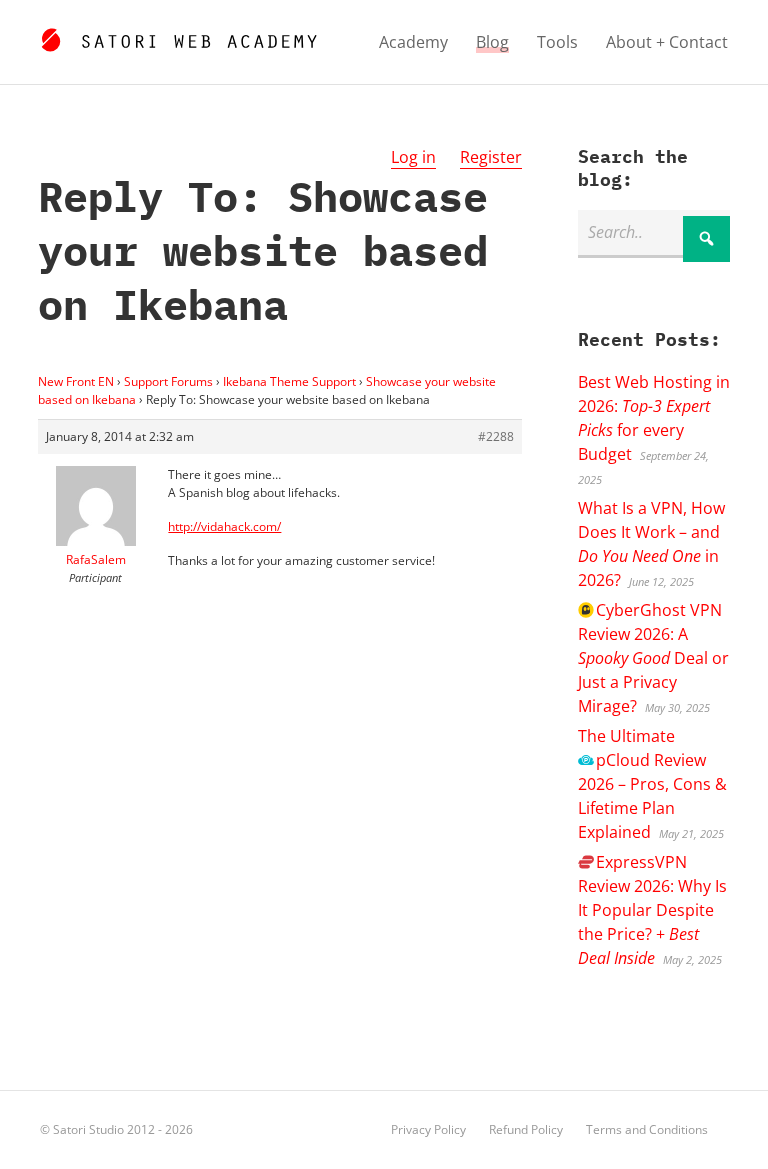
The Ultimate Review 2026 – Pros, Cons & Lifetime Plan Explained (652, 784)
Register (491, 157)
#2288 (496, 436)
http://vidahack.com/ (224, 526)
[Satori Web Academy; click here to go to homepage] (178, 37)
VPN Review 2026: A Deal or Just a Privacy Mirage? (653, 658)
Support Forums (168, 381)
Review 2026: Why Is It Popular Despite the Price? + (652, 910)
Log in (413, 157)
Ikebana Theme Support (289, 381)
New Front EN (76, 381)
